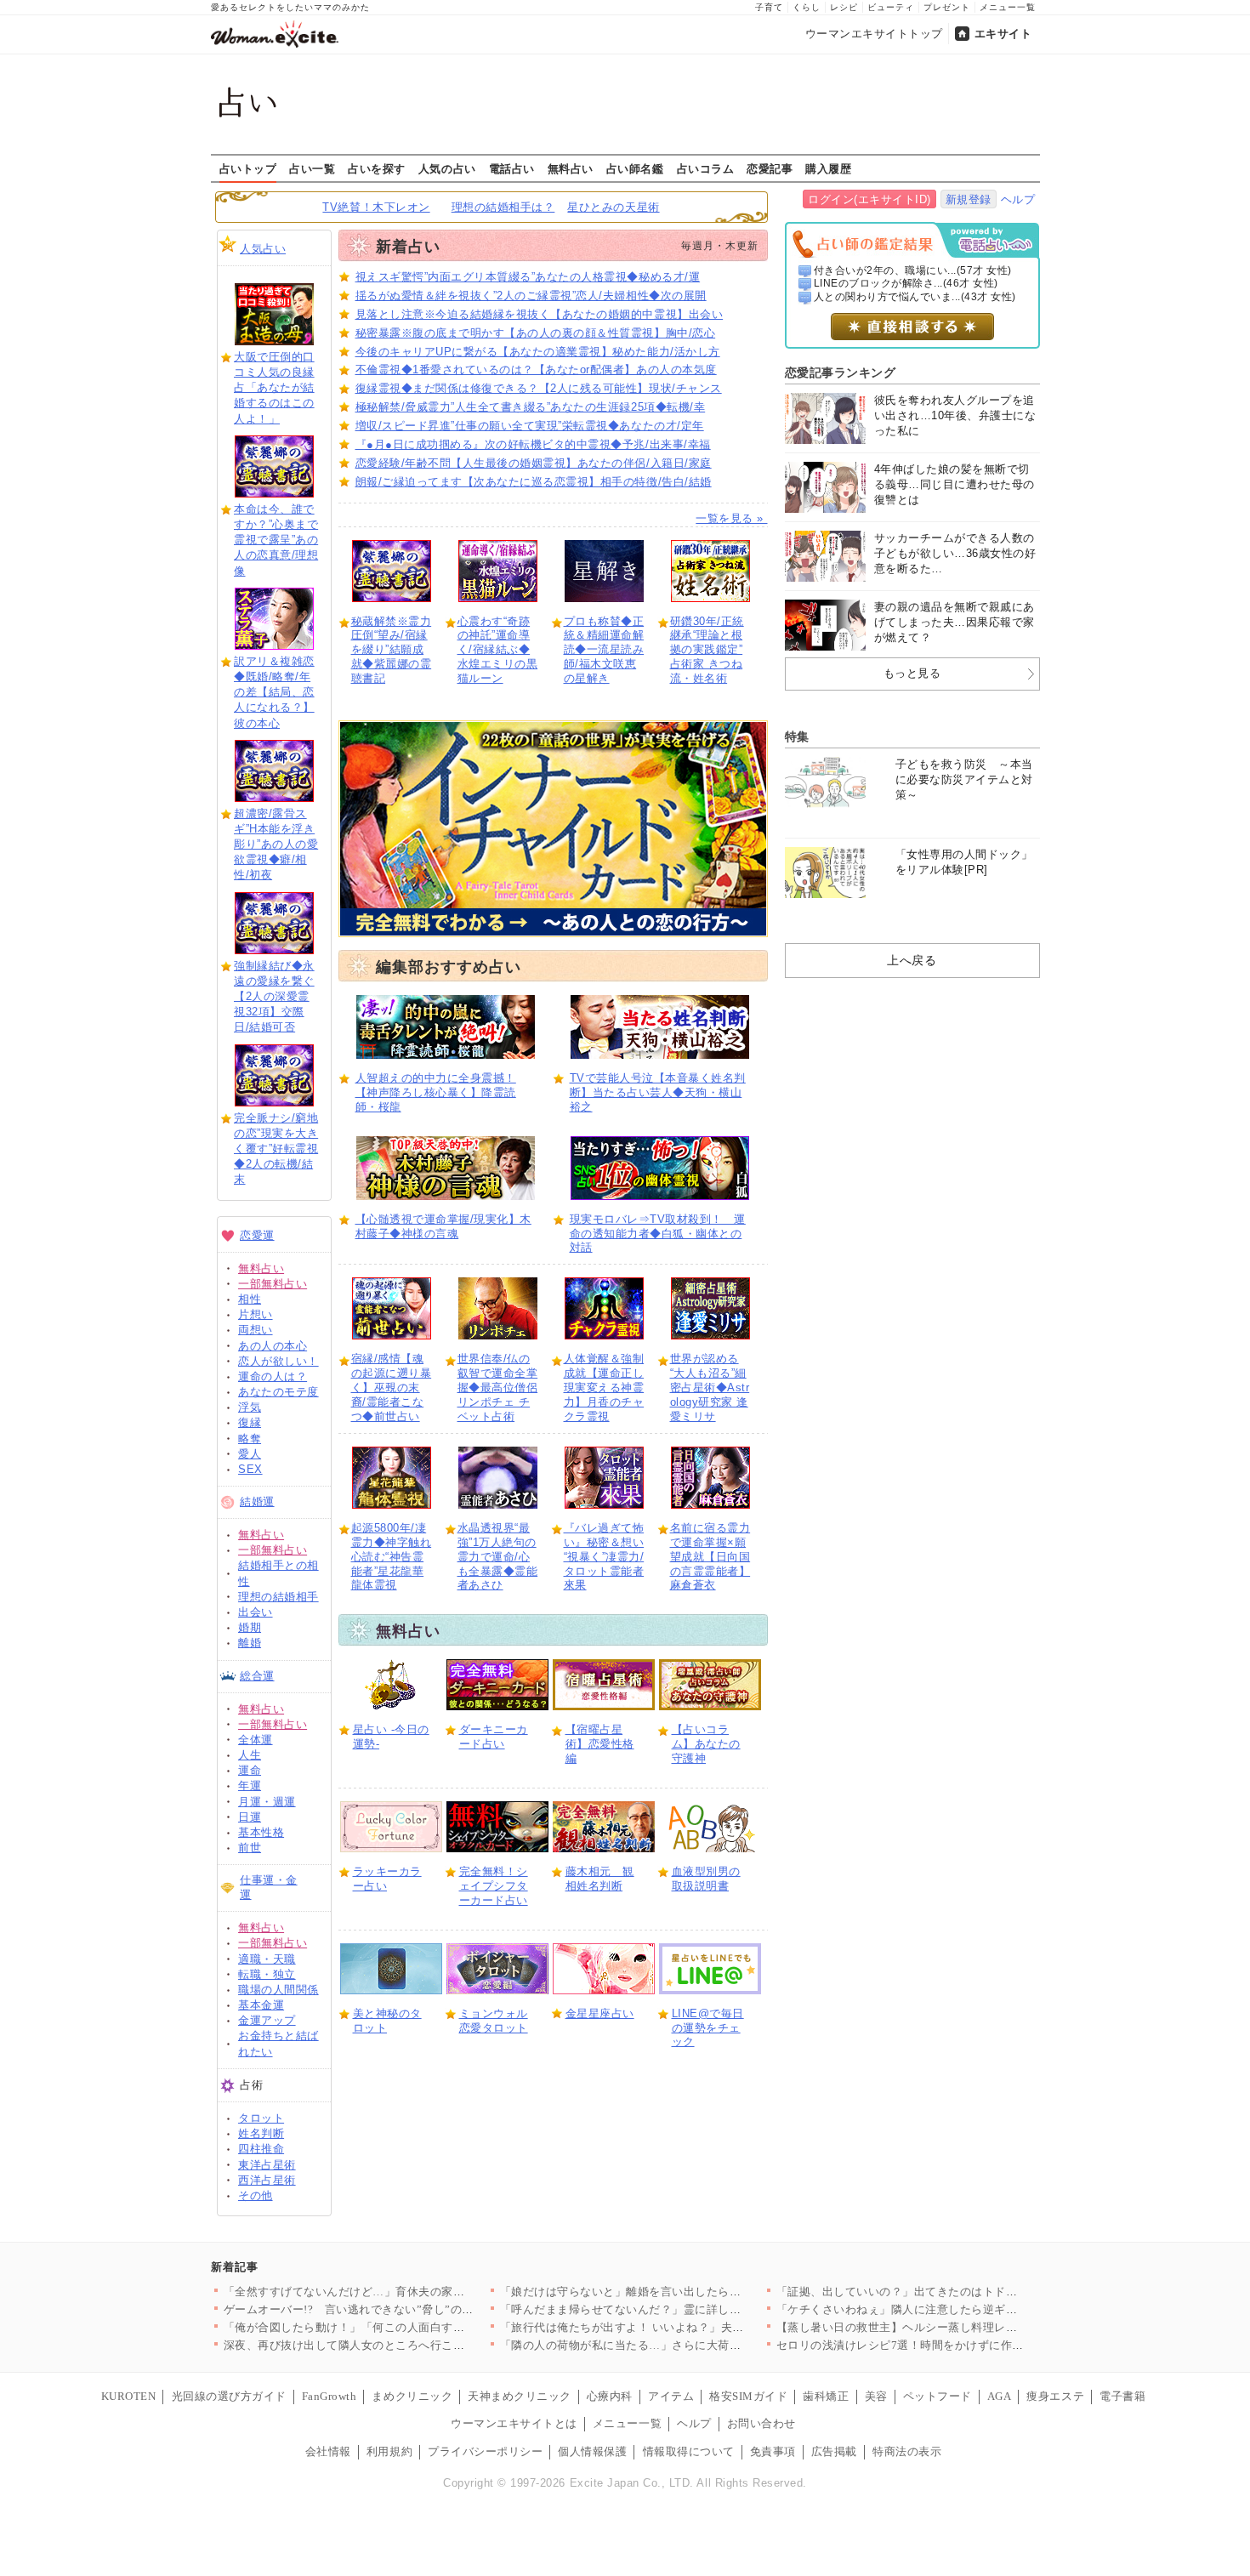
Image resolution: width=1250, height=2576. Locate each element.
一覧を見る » (731, 518)
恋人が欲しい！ (278, 1361)
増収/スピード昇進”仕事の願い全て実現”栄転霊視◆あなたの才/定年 (530, 426)
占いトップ (248, 168)
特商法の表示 (907, 2451)
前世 (250, 1848)
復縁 (250, 1422)
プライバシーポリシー (485, 2451)
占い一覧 (312, 168)
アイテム (671, 2396)
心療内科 (610, 2396)
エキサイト (1003, 34)
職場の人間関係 (278, 1990)
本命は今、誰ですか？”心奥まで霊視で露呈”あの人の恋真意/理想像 (276, 540)
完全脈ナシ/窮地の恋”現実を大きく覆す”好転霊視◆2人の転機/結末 (276, 1149)
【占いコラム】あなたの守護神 (706, 1744)
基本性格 (261, 1832)
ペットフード (937, 2396)
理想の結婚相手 (278, 1597)
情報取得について (689, 2451)
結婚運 (257, 1501)
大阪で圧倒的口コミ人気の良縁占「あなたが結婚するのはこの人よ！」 (274, 388)
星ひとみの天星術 (613, 207)
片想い (256, 1314)
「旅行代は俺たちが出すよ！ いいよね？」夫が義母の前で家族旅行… (680, 2327)
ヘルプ (1018, 199)
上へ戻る (912, 960)
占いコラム (706, 168)
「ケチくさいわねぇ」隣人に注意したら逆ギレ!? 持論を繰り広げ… (949, 2309)
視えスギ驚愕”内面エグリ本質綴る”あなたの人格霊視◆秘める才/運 (528, 277)
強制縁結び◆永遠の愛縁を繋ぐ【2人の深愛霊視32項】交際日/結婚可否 (274, 997)
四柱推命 (261, 2149)
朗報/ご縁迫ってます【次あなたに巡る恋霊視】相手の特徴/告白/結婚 (534, 482)
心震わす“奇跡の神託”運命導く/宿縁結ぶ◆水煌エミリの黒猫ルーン (498, 650)
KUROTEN (129, 2396)
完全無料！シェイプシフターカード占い (494, 1886)
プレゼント (947, 7)
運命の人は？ (273, 1376)
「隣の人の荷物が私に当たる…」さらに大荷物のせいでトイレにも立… (684, 2345)
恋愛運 (257, 1235)
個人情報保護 (592, 2451)
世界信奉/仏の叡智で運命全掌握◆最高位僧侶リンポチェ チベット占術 (498, 1388)
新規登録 (969, 199)
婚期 (250, 1627)
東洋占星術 (267, 2165)
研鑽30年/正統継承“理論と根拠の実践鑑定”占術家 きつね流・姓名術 (707, 650)
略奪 (250, 1439)
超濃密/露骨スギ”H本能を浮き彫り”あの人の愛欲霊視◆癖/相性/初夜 (276, 844)
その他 (256, 2195)
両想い (256, 1330)
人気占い (263, 249)
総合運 (257, 1676)
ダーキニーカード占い (494, 1737)
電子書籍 (1122, 2396)
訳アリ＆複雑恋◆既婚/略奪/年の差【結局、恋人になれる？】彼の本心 (274, 692)
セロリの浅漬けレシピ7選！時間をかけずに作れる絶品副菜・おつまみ (958, 2345)
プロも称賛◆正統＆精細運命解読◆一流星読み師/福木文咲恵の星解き (604, 650)
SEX (250, 1469)
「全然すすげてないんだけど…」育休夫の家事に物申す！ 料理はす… (403, 2292)
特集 (797, 736)
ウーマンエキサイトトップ (874, 34)
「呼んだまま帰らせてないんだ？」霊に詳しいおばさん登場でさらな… (684, 2309)
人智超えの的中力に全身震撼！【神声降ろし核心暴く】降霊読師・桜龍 (436, 1092)
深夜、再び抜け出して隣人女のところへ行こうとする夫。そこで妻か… (408, 2345)
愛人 (250, 1454)
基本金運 (261, 2005)
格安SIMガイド (748, 2396)
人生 (250, 1755)
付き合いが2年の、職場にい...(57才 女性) (913, 270)
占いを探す (377, 168)
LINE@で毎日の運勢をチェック (708, 2028)
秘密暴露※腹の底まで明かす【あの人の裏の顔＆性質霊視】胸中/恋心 (536, 333)
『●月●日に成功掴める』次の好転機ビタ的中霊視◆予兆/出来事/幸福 (533, 444)
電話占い (512, 168)
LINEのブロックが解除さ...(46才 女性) (906, 283)
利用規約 (389, 2451)
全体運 (256, 1740)
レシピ (844, 7)
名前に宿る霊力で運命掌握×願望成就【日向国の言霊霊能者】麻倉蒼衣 (710, 1557)
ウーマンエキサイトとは (514, 2423)
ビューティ (891, 7)
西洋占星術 (267, 2180)
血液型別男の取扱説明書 (706, 1879)
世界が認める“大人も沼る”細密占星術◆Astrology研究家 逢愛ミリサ (710, 1388)
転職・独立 (267, 1974)
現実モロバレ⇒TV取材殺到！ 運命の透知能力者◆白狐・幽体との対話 (658, 1234)
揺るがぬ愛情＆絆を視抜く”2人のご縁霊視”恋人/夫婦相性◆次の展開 (531, 296)
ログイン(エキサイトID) (869, 199)
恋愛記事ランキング (841, 372)
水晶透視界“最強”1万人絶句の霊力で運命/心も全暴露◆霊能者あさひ (498, 1557)
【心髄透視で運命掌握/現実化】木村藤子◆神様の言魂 (443, 1226)
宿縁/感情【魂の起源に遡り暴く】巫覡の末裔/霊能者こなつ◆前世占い (392, 1388)
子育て (769, 7)
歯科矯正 (826, 2396)
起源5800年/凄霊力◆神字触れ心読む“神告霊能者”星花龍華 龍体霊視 (392, 1557)
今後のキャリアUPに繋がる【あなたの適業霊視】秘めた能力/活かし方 (538, 352)
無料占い (571, 168)
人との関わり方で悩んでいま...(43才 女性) (915, 297)
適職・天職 (267, 1959)
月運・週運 (267, 1802)
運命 (250, 1770)
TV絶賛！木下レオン (376, 207)
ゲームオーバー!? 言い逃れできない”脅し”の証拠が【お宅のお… (395, 2309)
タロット (261, 2118)
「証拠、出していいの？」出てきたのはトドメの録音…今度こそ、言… (960, 2292)
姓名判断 (261, 2133)
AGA (1000, 2396)
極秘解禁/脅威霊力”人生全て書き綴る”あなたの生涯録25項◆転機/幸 (531, 407)
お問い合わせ (761, 2423)
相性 (250, 1299)
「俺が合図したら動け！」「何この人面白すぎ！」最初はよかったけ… (408, 2327)
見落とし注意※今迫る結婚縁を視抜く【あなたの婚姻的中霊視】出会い (540, 314)
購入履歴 (828, 168)
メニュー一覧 (1008, 7)
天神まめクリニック (520, 2396)
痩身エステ (1055, 2396)
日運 (250, 1817)
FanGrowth (330, 2396)
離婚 (250, 1643)
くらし (807, 7)
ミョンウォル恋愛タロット (494, 2021)
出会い (256, 1612)
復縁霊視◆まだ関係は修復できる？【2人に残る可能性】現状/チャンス (539, 388)
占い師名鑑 (635, 168)
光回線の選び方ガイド (229, 2396)
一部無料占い (273, 1284)
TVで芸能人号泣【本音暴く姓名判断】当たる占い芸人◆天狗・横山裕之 (658, 1092)
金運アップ (267, 2020)
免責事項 (773, 2451)
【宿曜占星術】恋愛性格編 (600, 1744)
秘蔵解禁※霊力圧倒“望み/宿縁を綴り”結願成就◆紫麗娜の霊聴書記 (392, 650)
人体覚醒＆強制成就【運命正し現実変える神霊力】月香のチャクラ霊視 (604, 1388)
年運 (250, 1786)
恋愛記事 (770, 168)
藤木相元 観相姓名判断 (600, 1879)
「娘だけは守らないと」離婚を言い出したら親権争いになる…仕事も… (684, 2292)
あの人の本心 (273, 1346)
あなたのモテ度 (278, 1392)
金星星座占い (600, 2013)
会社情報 (328, 2451)
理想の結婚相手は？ (503, 207)
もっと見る (912, 673)
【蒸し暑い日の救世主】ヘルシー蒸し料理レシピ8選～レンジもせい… (958, 2327)
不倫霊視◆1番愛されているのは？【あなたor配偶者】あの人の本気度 (536, 370)
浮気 (250, 1407)
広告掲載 (834, 2451)
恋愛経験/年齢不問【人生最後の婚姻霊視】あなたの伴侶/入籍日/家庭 (534, 463)
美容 (876, 2396)
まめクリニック (412, 2396)
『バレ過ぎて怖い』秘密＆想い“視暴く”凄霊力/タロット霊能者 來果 (604, 1557)
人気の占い (447, 168)
